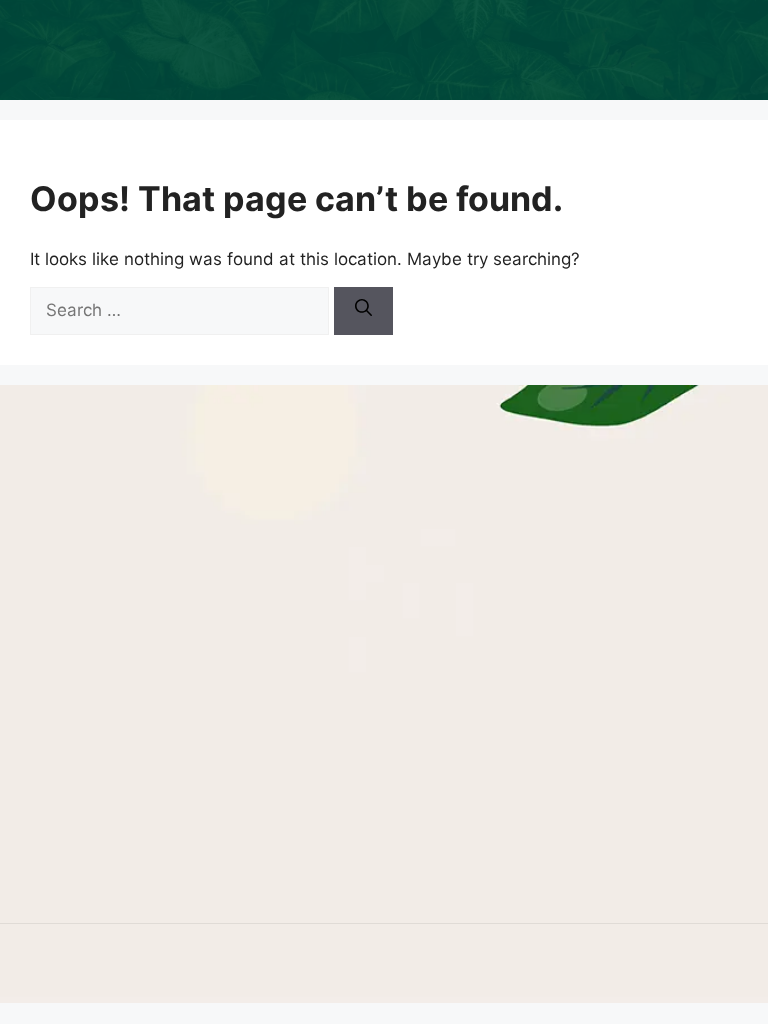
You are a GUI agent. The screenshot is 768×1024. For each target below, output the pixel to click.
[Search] (363, 311)
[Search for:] (182, 310)
